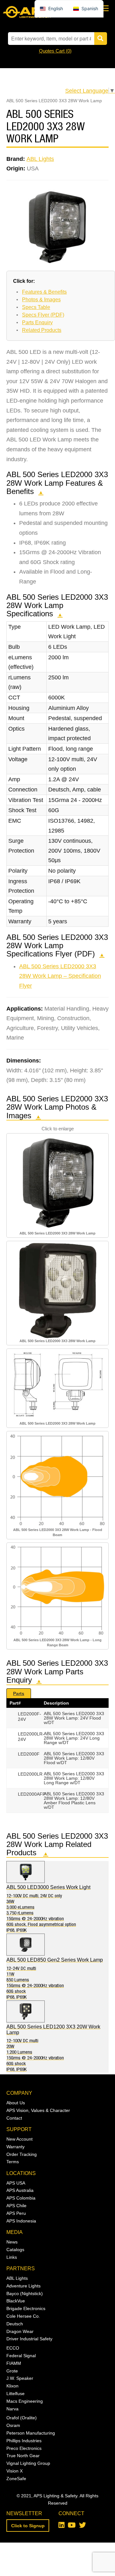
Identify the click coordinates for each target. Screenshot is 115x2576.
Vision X (15, 2471)
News (12, 2242)
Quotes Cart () (55, 51)
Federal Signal (21, 2356)
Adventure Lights (23, 2286)
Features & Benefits (44, 292)
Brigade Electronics (26, 2308)
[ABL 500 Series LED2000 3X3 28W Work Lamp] (57, 1183)
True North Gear (23, 2456)
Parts (19, 1693)
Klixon (12, 2386)
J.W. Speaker (20, 2378)
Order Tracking (22, 2154)
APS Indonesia (21, 2221)
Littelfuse (15, 2394)
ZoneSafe (16, 2479)
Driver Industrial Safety (29, 2339)
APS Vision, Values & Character (38, 2110)
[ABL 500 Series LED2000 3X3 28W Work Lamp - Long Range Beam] (57, 1591)
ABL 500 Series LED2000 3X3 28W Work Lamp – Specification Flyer (60, 976)
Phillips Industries (24, 2441)
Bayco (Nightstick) (25, 2293)
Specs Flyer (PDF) (43, 315)
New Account (19, 2139)
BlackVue (16, 2301)
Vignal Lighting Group (28, 2463)
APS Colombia (21, 2198)
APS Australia (20, 2190)
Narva (12, 2409)
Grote (12, 2371)
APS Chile (16, 2206)
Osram (13, 2425)
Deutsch (15, 2324)
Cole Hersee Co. (23, 2316)
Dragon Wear (20, 2331)
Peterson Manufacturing (31, 2433)
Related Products (42, 330)
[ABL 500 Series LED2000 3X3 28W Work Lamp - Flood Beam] (57, 1480)
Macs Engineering (25, 2401)
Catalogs (15, 2250)
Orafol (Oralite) (22, 2418)
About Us (16, 2103)
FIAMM (14, 2363)
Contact (14, 2118)
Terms (13, 2162)
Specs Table (36, 307)
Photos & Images (41, 300)
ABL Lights (40, 159)
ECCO (13, 2348)
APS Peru (16, 2213)
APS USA (16, 2183)
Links (12, 2257)
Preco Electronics (24, 2448)
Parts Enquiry (37, 322)
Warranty (15, 2147)
